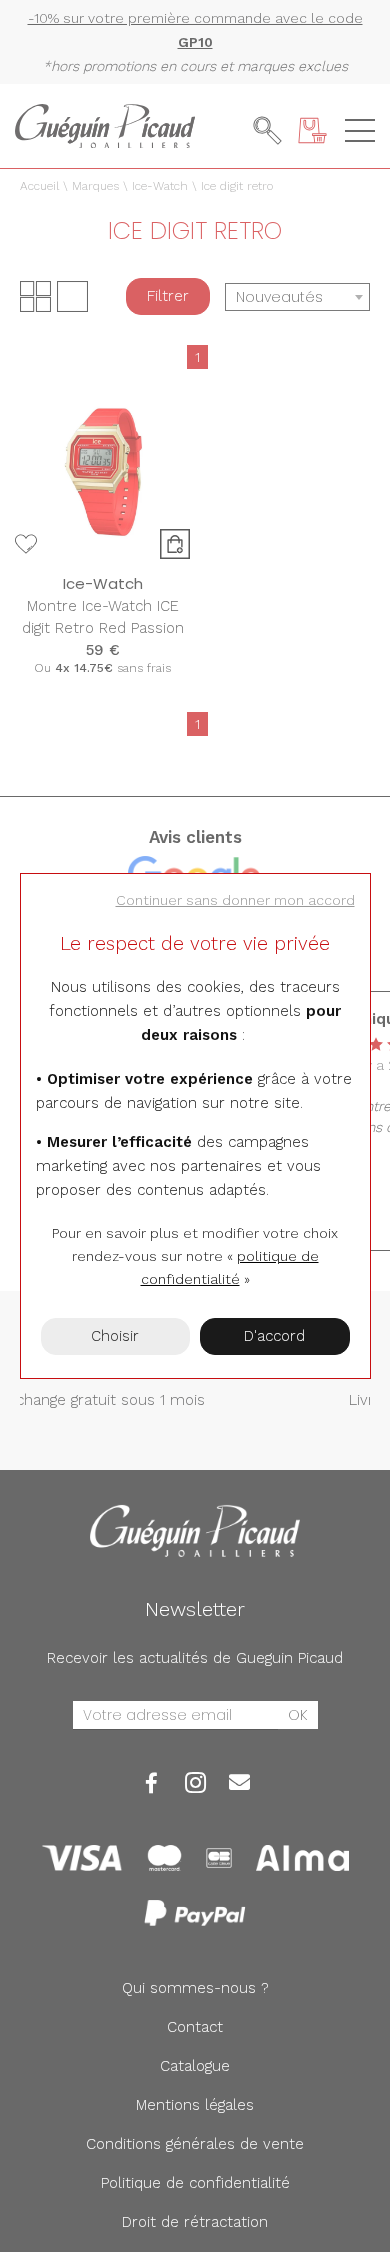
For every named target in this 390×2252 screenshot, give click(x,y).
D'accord (274, 1336)
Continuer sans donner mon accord (235, 900)
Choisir (115, 1336)
